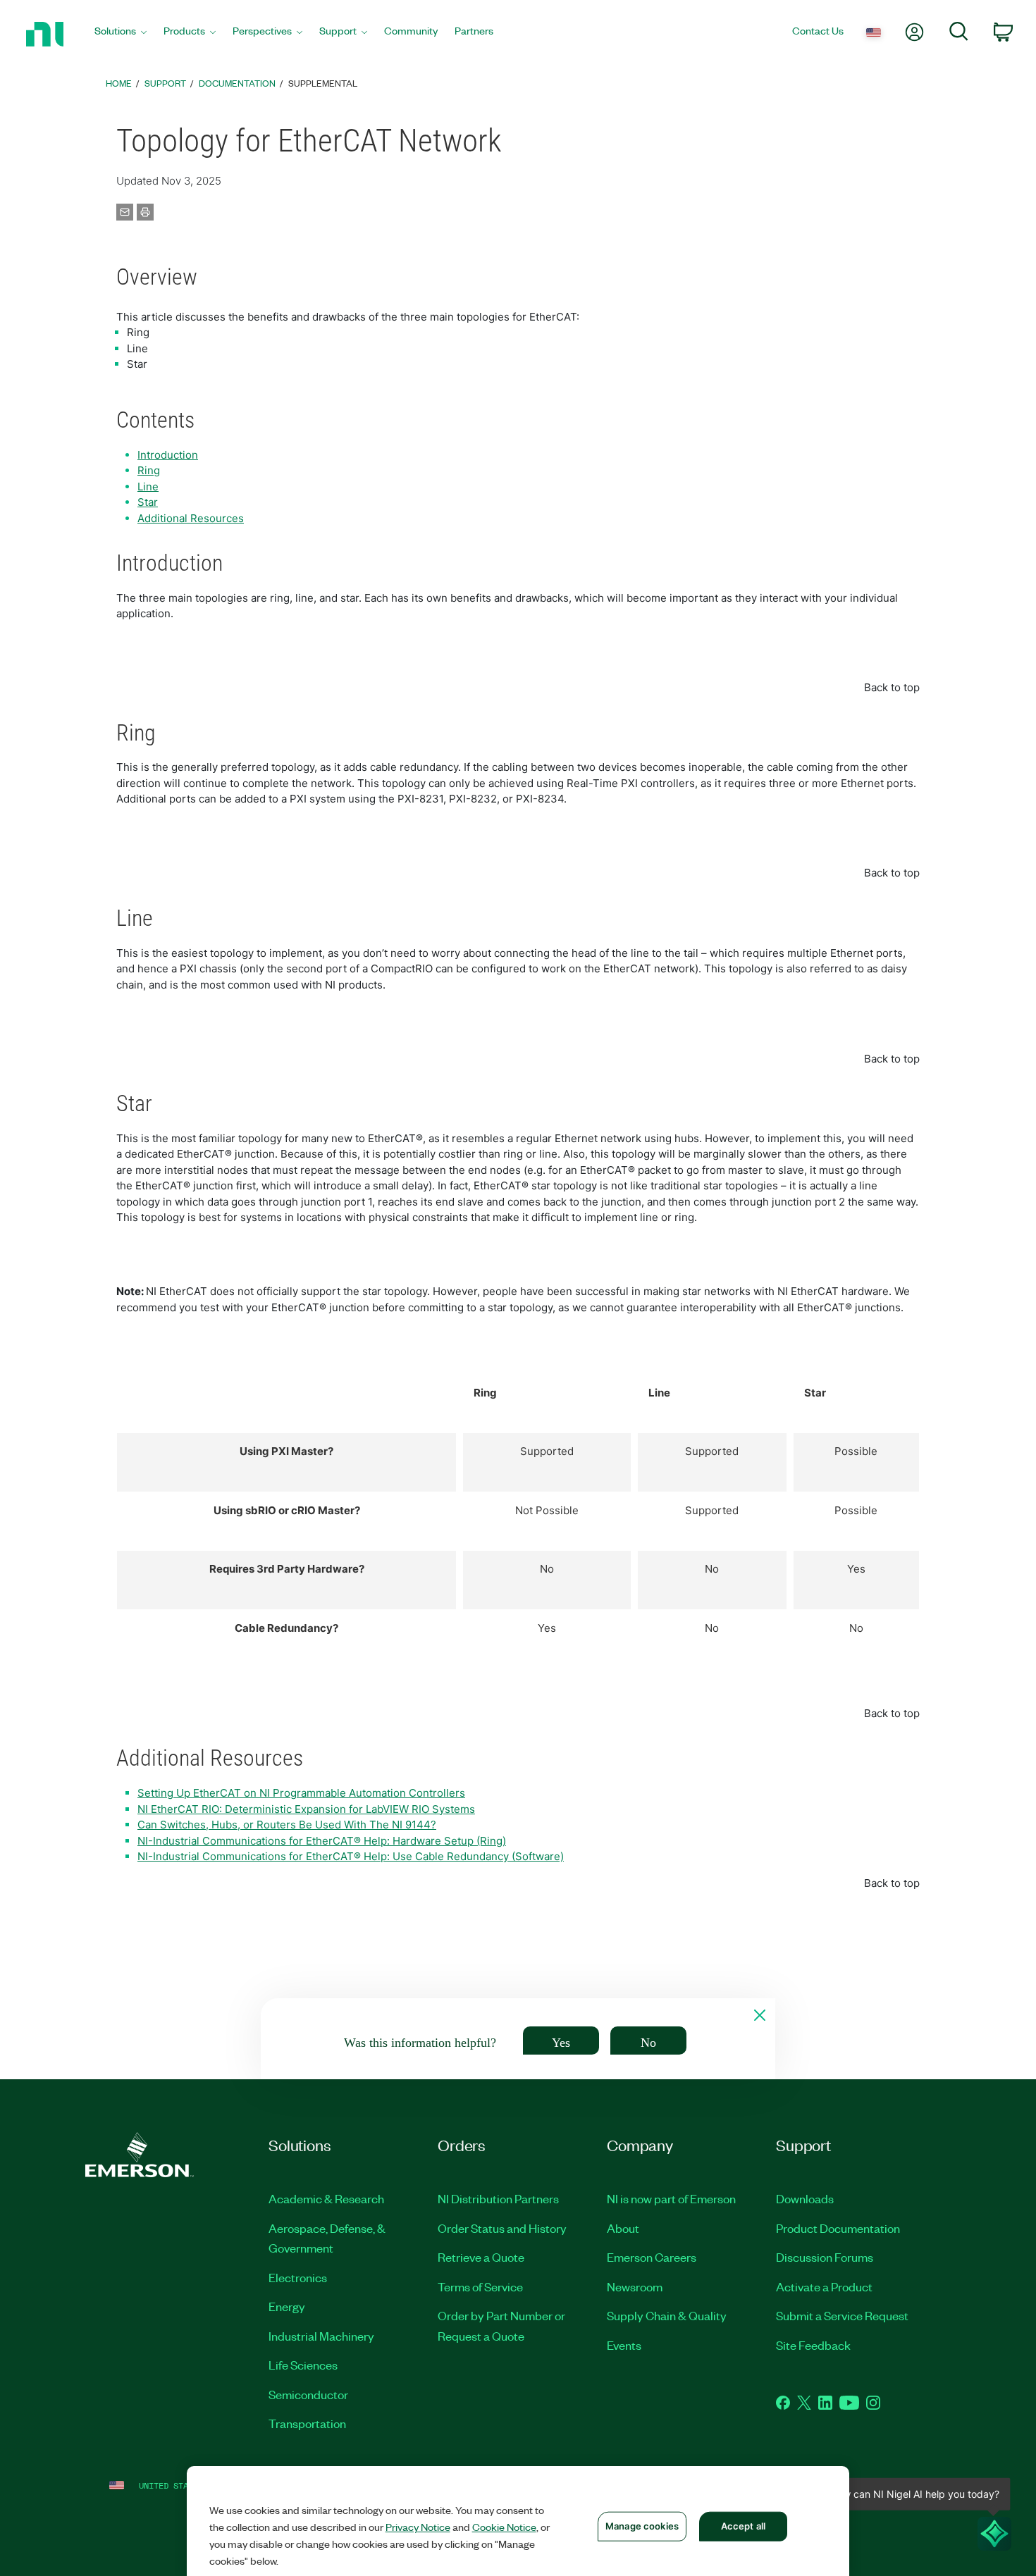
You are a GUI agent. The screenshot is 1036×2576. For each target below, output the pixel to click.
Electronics (298, 2277)
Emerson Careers (652, 2257)
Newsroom (635, 2286)
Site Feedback (813, 2345)
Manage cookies (642, 2526)
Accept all (743, 2526)
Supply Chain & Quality (667, 2315)
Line (148, 487)
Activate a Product (824, 2286)
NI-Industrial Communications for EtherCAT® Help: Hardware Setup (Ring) (322, 1841)
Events (624, 2345)
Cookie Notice (504, 2527)
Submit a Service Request (842, 2315)
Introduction (168, 455)
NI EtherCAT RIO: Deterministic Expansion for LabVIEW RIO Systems (306, 1809)
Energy (287, 2306)
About (623, 2228)
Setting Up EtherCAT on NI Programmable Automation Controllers (301, 1793)
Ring (149, 470)
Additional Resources (191, 518)
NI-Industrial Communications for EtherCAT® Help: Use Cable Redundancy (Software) (351, 1856)
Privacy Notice (418, 2527)
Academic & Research (326, 2198)
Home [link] (119, 83)
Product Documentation (838, 2228)
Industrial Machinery (321, 2336)
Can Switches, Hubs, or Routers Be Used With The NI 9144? (287, 1825)
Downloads (805, 2198)
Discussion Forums (825, 2257)
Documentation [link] (237, 83)
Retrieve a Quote (481, 2257)
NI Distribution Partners (498, 2198)
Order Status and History (502, 2228)
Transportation (307, 2423)
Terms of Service (480, 2286)
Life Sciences (303, 2365)
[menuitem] (121, 34)
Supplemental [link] (323, 83)
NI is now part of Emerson (671, 2198)
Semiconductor (308, 2394)
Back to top (892, 687)
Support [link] (165, 83)
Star (148, 502)
